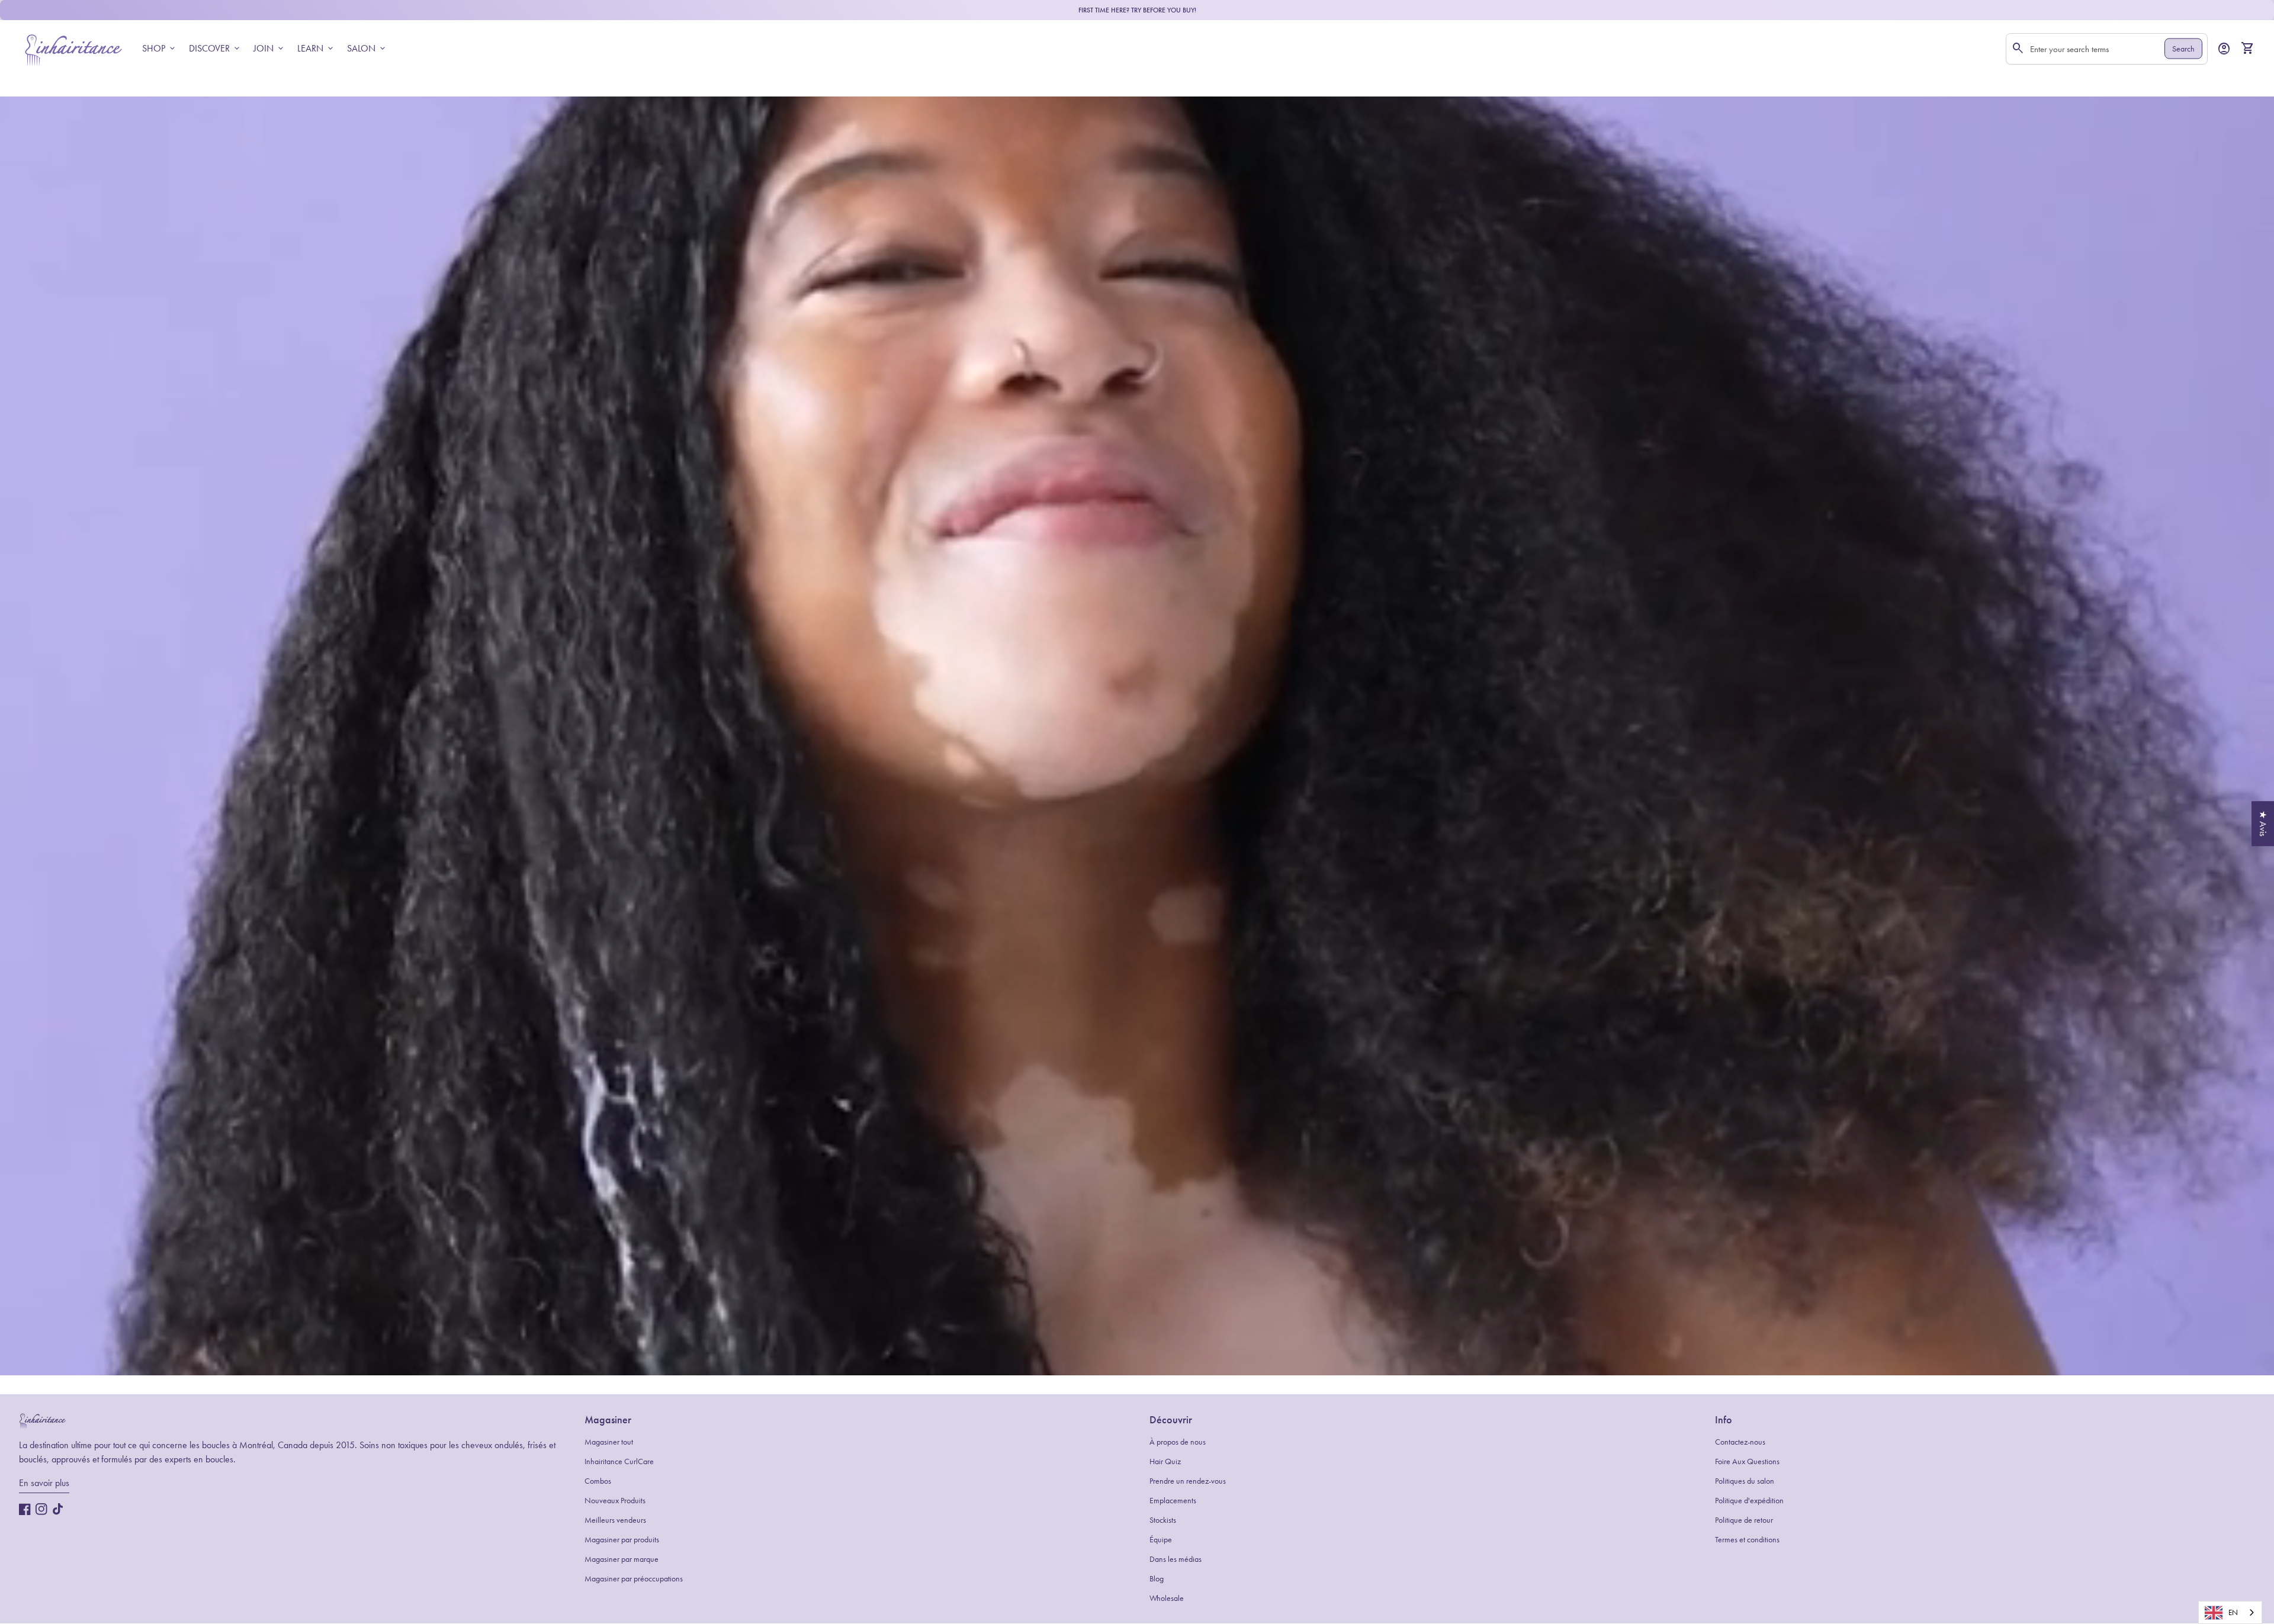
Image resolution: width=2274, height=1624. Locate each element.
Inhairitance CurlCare (619, 1461)
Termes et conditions (1747, 1540)
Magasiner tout (609, 1442)
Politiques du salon (1745, 1481)
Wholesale (1167, 1598)
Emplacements (1173, 1501)
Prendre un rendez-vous (1188, 1481)
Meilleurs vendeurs (615, 1520)
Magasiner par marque (622, 1559)
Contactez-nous (1740, 1442)
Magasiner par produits (622, 1540)
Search (2183, 49)
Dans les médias (1175, 1559)
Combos (598, 1481)
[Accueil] (73, 48)
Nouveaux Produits (615, 1501)
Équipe (1161, 1540)
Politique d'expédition (1749, 1501)
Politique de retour (1744, 1520)
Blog (1157, 1579)
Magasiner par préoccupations (634, 1579)
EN (2233, 1612)
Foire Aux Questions (1747, 1461)
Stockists (1163, 1520)
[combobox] (2230, 1612)
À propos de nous (1178, 1442)
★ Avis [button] (2263, 824)
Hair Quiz (1165, 1461)
